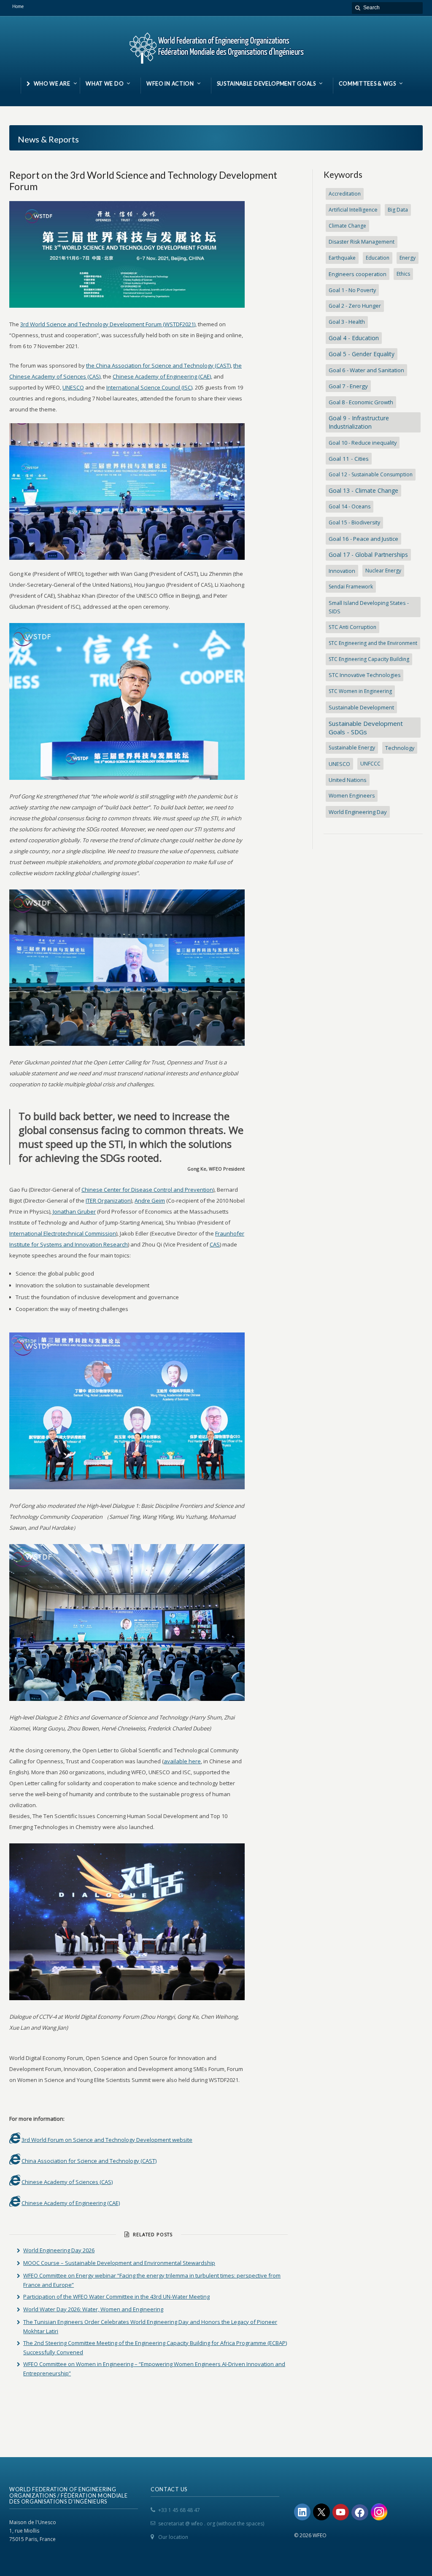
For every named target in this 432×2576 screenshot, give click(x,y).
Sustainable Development (361, 707)
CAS (215, 1244)
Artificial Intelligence (353, 210)
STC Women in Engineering (360, 691)
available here (182, 1761)
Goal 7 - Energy (348, 386)
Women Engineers (352, 796)
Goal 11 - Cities (349, 459)
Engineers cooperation (358, 274)
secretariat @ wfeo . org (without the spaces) (211, 2524)
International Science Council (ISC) (149, 387)
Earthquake (342, 258)
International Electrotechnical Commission (63, 1233)
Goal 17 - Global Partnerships (368, 555)
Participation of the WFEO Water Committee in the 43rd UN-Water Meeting (116, 2297)
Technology (400, 748)
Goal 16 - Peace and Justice (363, 539)
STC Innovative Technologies (364, 675)
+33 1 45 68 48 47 (179, 2510)
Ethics (403, 274)
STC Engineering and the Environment (373, 643)
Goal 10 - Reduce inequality (363, 443)
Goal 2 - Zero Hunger (355, 306)
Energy (408, 258)
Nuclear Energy (383, 571)
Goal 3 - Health (347, 322)
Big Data (398, 210)
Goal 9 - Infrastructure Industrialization (359, 422)
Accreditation (345, 194)
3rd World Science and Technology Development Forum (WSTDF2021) (108, 324)
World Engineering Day (358, 812)
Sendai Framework (351, 587)
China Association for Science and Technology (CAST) (89, 2161)
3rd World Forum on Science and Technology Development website (107, 2140)
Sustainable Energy (352, 748)
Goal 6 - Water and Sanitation (366, 370)
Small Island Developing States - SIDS (369, 607)
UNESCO (73, 387)
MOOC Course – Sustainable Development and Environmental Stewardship (119, 2263)
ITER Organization (108, 1201)
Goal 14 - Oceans (350, 506)
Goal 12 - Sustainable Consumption (371, 474)
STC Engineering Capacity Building (369, 659)
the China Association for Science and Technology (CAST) (158, 365)
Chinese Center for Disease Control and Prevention (147, 1190)
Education (378, 258)
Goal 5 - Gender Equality (362, 354)
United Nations (348, 780)
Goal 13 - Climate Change (363, 490)
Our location (173, 2537)
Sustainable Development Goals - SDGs (366, 728)
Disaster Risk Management (362, 242)
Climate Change (347, 226)
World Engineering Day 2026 (59, 2250)
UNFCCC (370, 764)
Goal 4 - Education (354, 338)
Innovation (342, 571)
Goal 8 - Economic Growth (361, 402)
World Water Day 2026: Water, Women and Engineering (93, 2309)
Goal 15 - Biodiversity (354, 522)
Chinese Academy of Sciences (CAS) (67, 2182)
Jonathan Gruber (74, 1211)
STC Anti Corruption (352, 627)
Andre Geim (150, 1201)
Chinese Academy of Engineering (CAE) (162, 376)
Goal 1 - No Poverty (352, 290)
